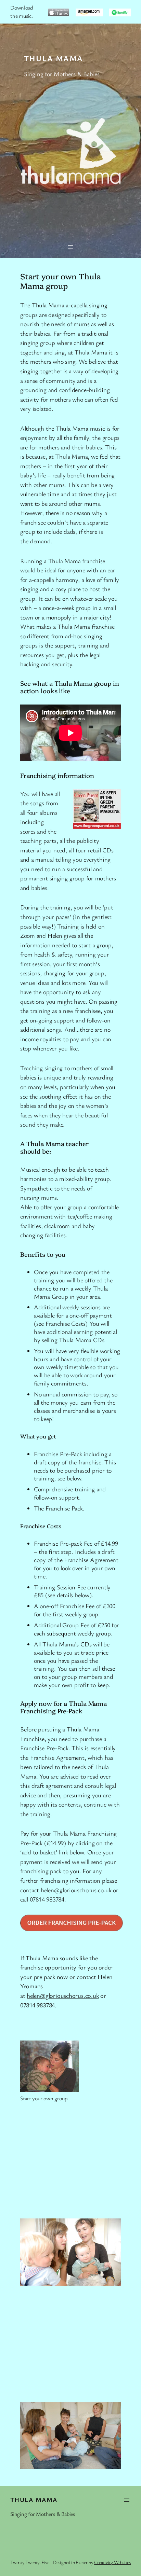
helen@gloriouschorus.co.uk (76, 1890)
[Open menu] (70, 247)
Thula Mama (53, 58)
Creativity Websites (112, 2562)
